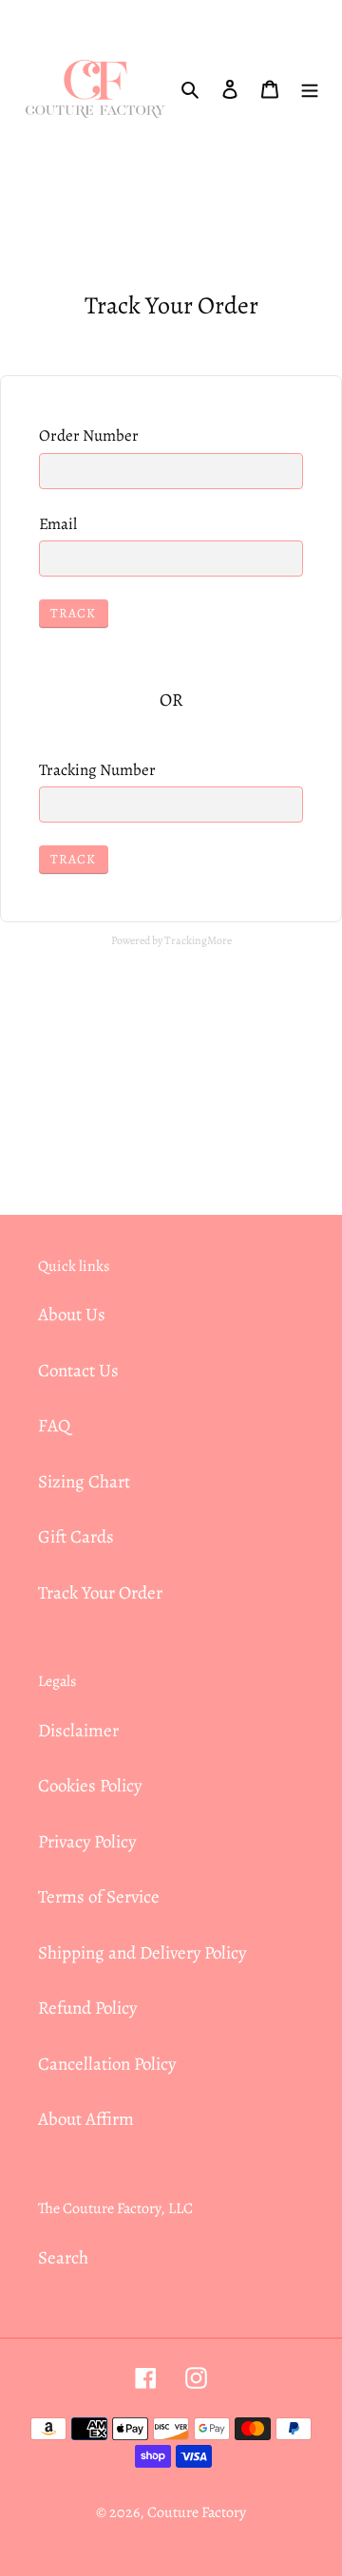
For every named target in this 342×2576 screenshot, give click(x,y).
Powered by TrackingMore (171, 940)
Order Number (89, 436)
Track (74, 613)
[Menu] (310, 89)
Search (63, 2258)
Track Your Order (100, 1593)
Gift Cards (76, 1537)
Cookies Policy (90, 1786)
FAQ (54, 1426)
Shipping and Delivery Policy (142, 1953)
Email (58, 524)
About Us (72, 1315)
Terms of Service (99, 1897)
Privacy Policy (87, 1842)
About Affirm (86, 2119)
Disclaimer (78, 1731)
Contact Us (78, 1371)
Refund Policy (87, 2008)
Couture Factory (197, 2512)
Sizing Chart (84, 1482)
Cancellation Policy (107, 2064)
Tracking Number (97, 770)
